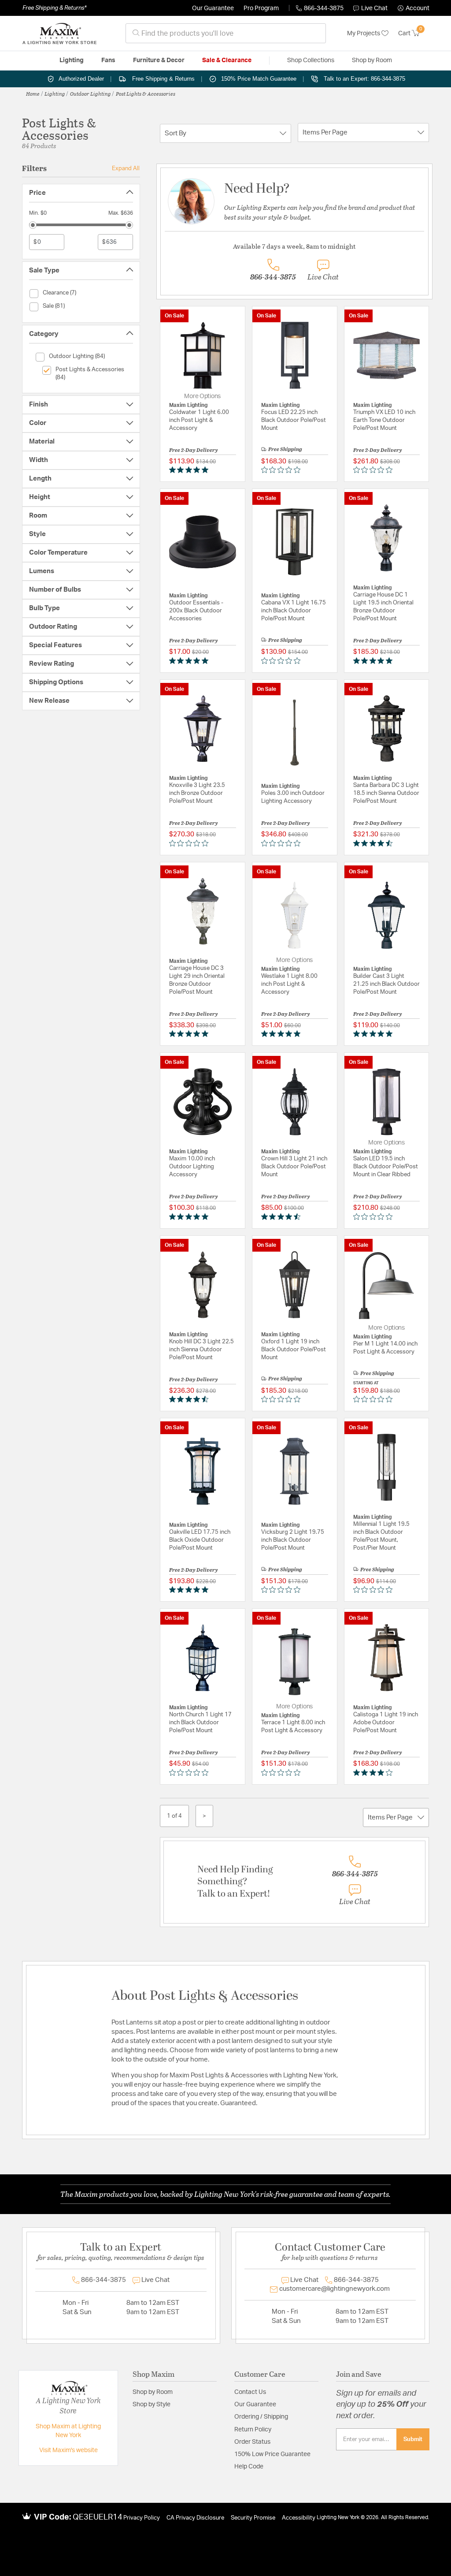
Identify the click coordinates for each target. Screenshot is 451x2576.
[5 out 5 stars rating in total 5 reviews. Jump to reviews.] (375, 1034)
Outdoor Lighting (91, 93)
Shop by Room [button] (372, 60)
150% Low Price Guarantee (272, 2454)
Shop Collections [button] (311, 60)
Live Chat (374, 8)
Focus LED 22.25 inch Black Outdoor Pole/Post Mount (294, 420)
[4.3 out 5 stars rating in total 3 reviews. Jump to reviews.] (190, 1399)
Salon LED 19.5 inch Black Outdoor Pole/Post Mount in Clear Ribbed (386, 1167)
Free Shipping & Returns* (54, 8)
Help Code (249, 2467)
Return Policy (253, 2430)
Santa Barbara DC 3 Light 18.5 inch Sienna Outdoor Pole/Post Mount (386, 793)
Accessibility (299, 2518)
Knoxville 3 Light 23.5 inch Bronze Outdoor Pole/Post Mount (197, 793)
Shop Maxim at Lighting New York (68, 2431)
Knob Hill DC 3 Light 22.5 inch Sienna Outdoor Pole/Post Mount (201, 1350)
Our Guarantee (213, 8)
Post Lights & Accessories (146, 93)
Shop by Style (152, 2405)
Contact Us (250, 2392)
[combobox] (226, 33)
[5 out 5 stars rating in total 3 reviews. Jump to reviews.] (375, 660)
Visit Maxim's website (68, 2450)
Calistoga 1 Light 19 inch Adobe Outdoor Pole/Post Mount (386, 1723)
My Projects (364, 34)
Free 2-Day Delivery (194, 450)
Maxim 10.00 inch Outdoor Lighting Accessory (192, 1167)
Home (33, 93)
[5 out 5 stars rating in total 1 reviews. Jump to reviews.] (190, 660)
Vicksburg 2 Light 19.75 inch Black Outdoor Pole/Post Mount (293, 1540)
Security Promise (253, 2518)
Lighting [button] (72, 60)
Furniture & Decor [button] (159, 60)
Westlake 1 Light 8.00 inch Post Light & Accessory (289, 984)
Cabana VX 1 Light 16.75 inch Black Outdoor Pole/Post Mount (294, 611)
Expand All (126, 168)
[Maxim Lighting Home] (59, 34)
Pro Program (261, 8)
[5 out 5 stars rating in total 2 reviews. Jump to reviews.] (190, 470)
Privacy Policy (142, 2518)
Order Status (252, 2442)
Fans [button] (108, 60)
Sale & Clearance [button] (227, 60)
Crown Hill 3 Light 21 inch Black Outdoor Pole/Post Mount (294, 1167)
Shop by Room (153, 2392)
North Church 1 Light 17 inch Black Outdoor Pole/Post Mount (200, 1723)
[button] (414, 8)
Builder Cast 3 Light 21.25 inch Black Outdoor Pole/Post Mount (386, 984)
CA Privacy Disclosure (195, 2518)
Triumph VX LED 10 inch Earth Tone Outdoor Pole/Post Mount (384, 420)
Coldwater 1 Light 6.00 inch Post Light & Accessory (199, 420)
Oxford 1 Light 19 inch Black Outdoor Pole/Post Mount (294, 1350)
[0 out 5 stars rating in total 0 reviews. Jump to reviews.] (283, 470)
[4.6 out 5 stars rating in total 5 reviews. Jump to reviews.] (283, 1216)
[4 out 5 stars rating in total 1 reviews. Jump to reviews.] (375, 1772)
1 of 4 (174, 1816)
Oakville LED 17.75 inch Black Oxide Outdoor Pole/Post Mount (200, 1540)
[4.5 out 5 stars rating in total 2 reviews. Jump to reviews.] (375, 843)
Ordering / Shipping (261, 2417)
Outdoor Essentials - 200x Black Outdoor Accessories (196, 611)
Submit (413, 2439)
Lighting (55, 93)
